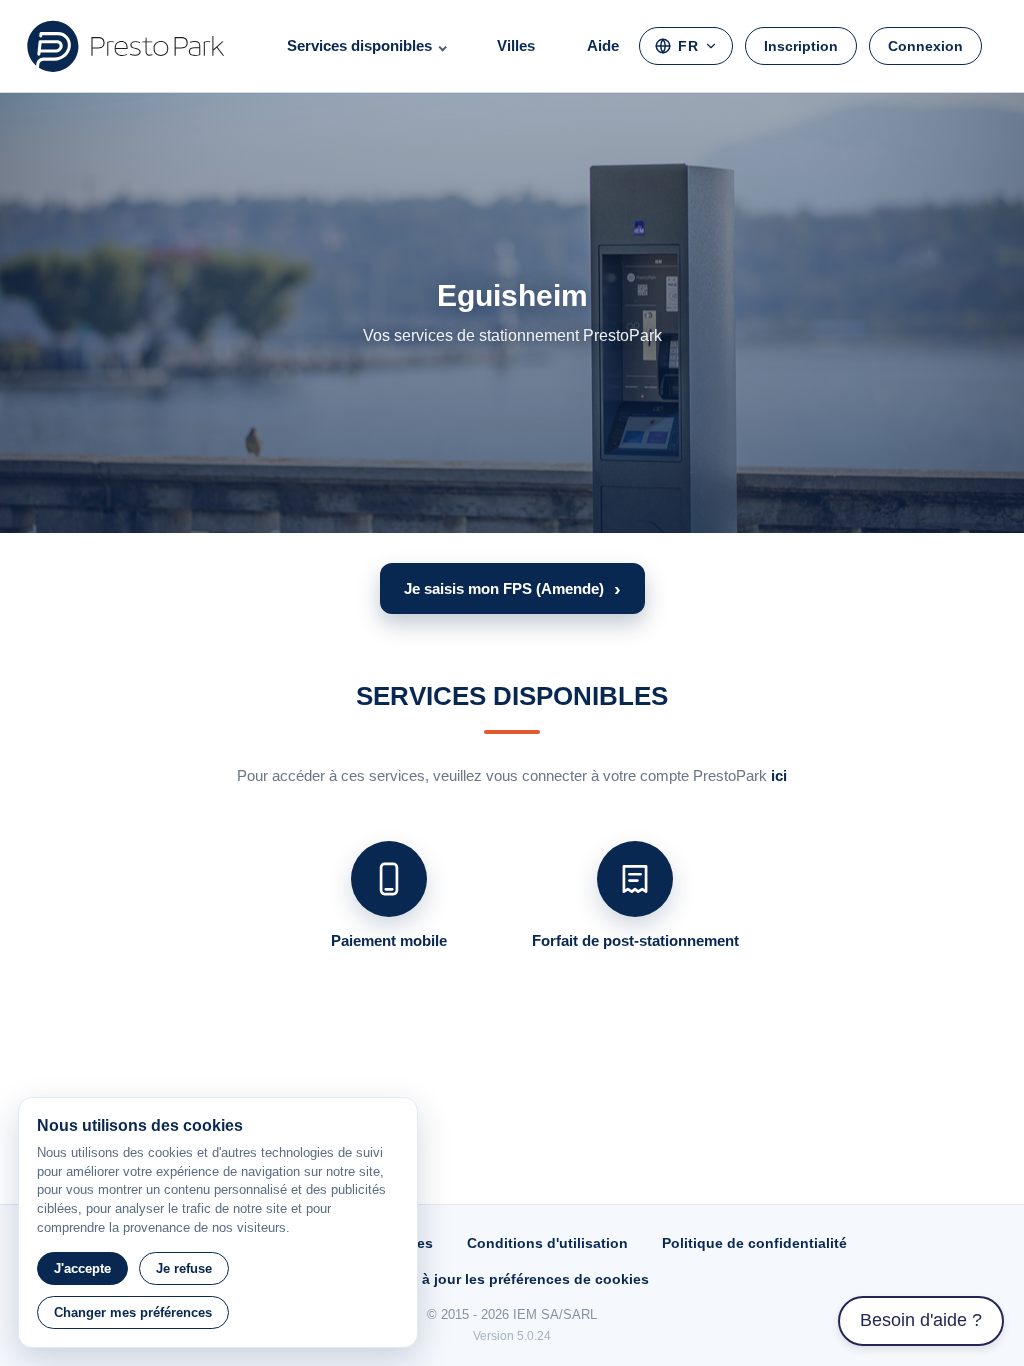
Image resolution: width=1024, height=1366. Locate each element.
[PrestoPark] (126, 46)
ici (779, 775)
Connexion (925, 46)
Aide (603, 45)
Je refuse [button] (184, 1268)
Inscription (801, 46)
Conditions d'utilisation (547, 1243)
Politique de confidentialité (754, 1243)
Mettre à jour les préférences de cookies (512, 1279)
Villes (516, 45)
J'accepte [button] (82, 1268)
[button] (512, 588)
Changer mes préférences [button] (133, 1312)
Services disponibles (359, 45)
